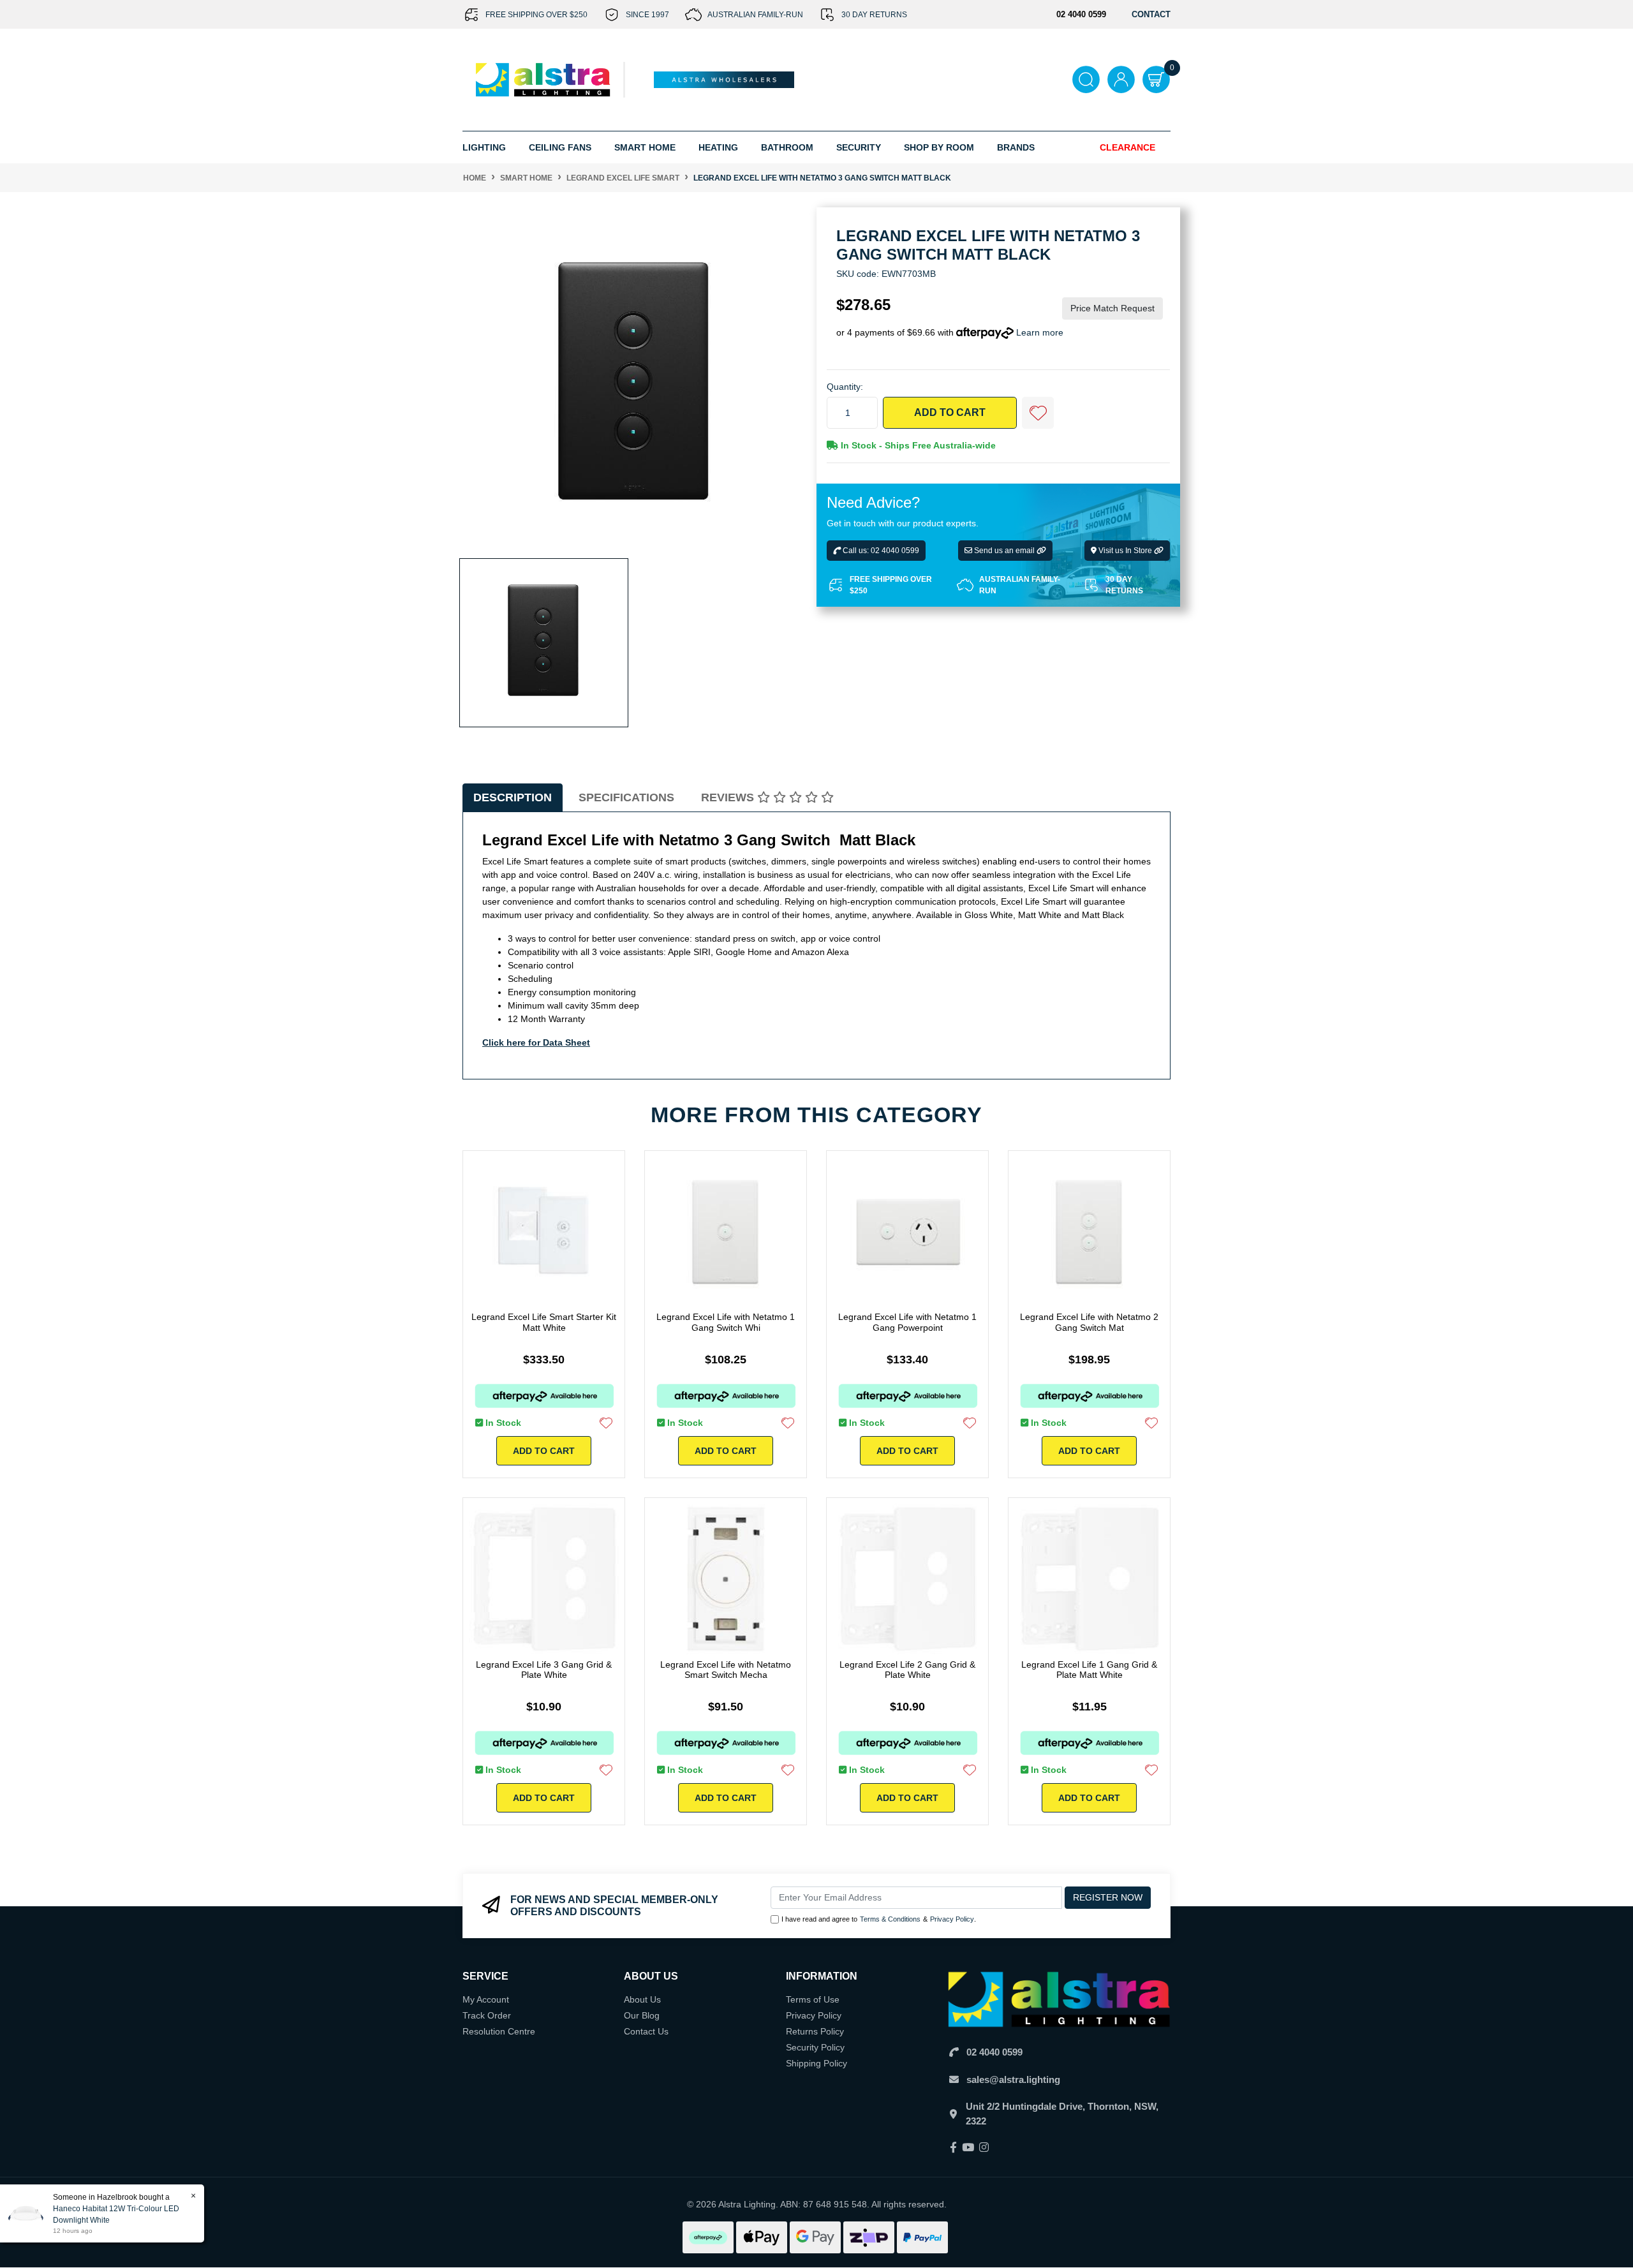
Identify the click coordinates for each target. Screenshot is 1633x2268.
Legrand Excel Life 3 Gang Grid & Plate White (544, 1670)
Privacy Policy (952, 1919)
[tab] (513, 798)
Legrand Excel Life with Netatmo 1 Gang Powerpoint (907, 1322)
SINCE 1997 (647, 15)
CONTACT (1151, 14)
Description (513, 797)
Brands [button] (1016, 147)
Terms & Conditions (890, 1919)
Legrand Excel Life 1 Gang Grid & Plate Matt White (1089, 1670)
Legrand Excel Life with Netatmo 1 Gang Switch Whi (726, 1322)
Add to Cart (950, 412)
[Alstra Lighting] (544, 79)
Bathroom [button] (787, 147)
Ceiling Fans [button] (560, 147)
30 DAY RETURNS (874, 15)
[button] (1038, 413)
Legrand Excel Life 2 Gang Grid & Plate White (907, 1670)
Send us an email (1004, 551)
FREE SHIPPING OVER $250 (536, 15)
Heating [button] (718, 147)
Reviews (729, 797)
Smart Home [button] (645, 147)
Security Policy (815, 2047)
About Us (642, 1999)
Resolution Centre (499, 2031)
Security (859, 147)
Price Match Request (1112, 308)
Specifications (626, 797)
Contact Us (646, 2031)
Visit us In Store (1125, 551)
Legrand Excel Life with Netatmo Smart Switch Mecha (726, 1670)
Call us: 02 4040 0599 (880, 551)
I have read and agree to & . (879, 1919)
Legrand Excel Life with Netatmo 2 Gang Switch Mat (1089, 1322)
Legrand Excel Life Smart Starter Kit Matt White (544, 1322)
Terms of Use (813, 1999)
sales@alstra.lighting (1013, 2079)
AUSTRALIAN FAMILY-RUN (755, 15)
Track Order (487, 2015)
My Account (486, 1999)
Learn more (1040, 332)
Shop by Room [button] (939, 147)
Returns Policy (815, 2031)
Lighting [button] (484, 147)
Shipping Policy (816, 2063)
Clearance (1127, 147)
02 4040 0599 (994, 2052)
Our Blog (642, 2015)
